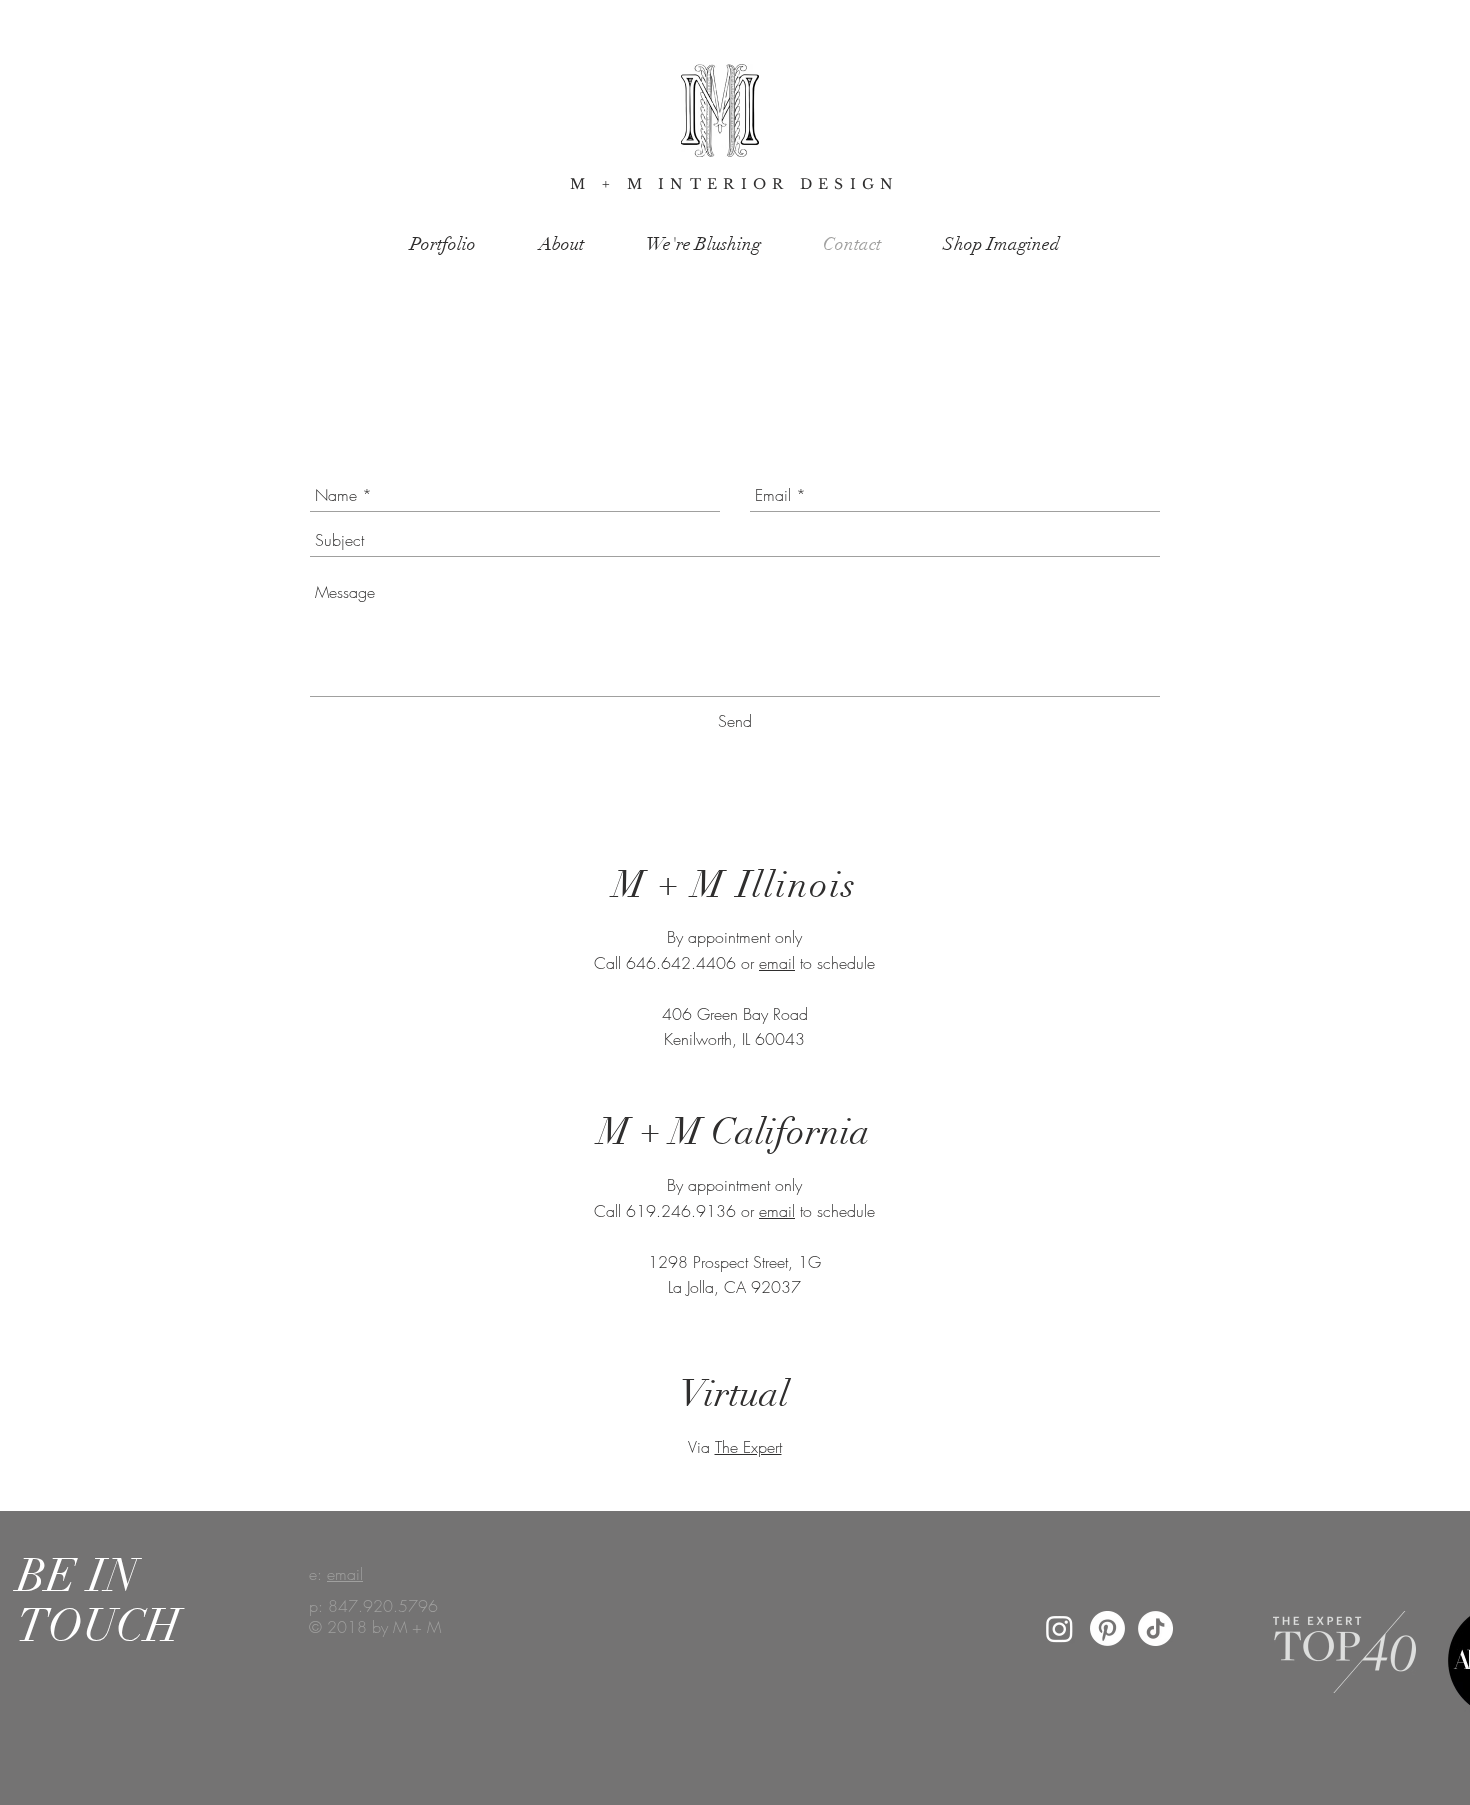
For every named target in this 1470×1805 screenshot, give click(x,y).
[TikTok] (1155, 1628)
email (777, 963)
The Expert (748, 1447)
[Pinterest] (1107, 1628)
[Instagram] (1059, 1628)
